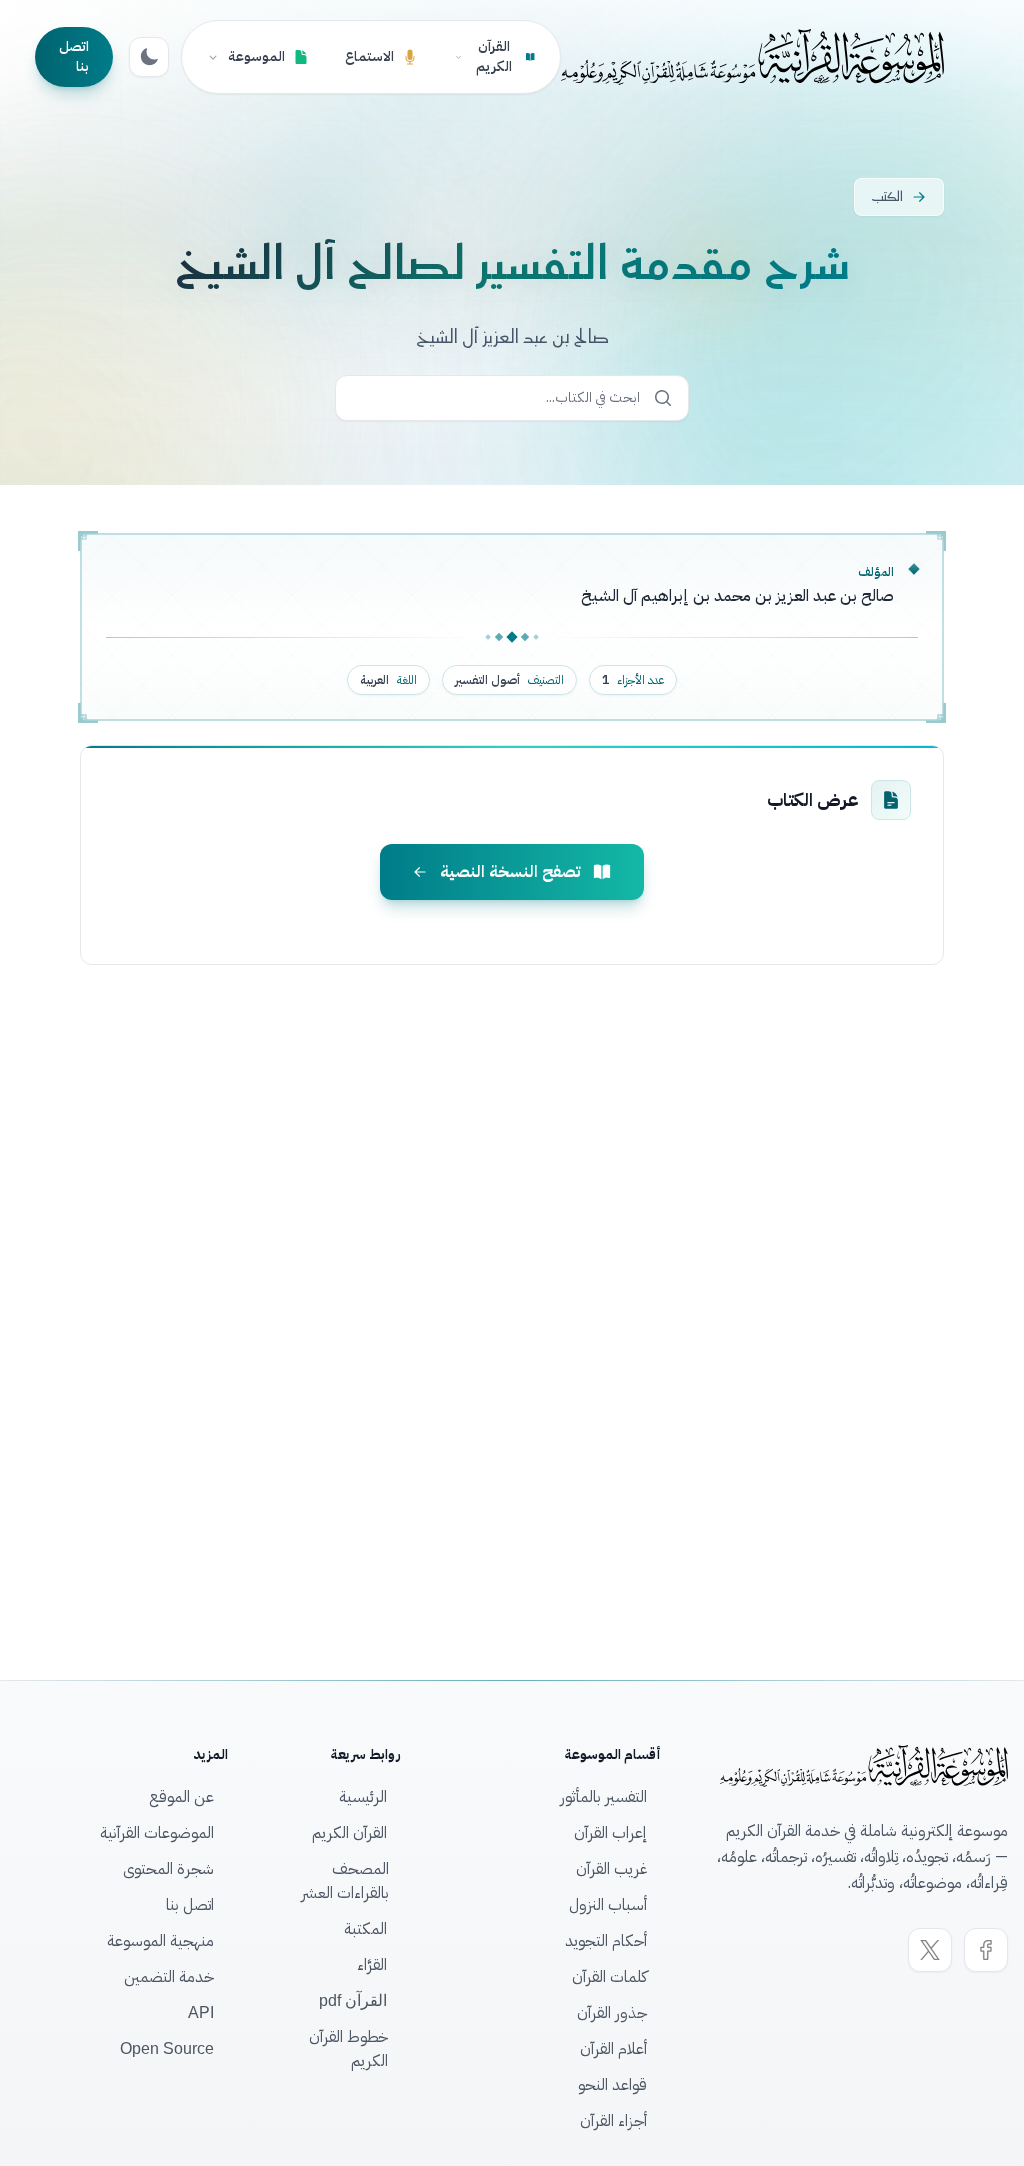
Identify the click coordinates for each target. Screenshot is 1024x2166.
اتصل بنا (74, 56)
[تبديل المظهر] (149, 57)
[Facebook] (986, 1950)
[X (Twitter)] (930, 1950)
